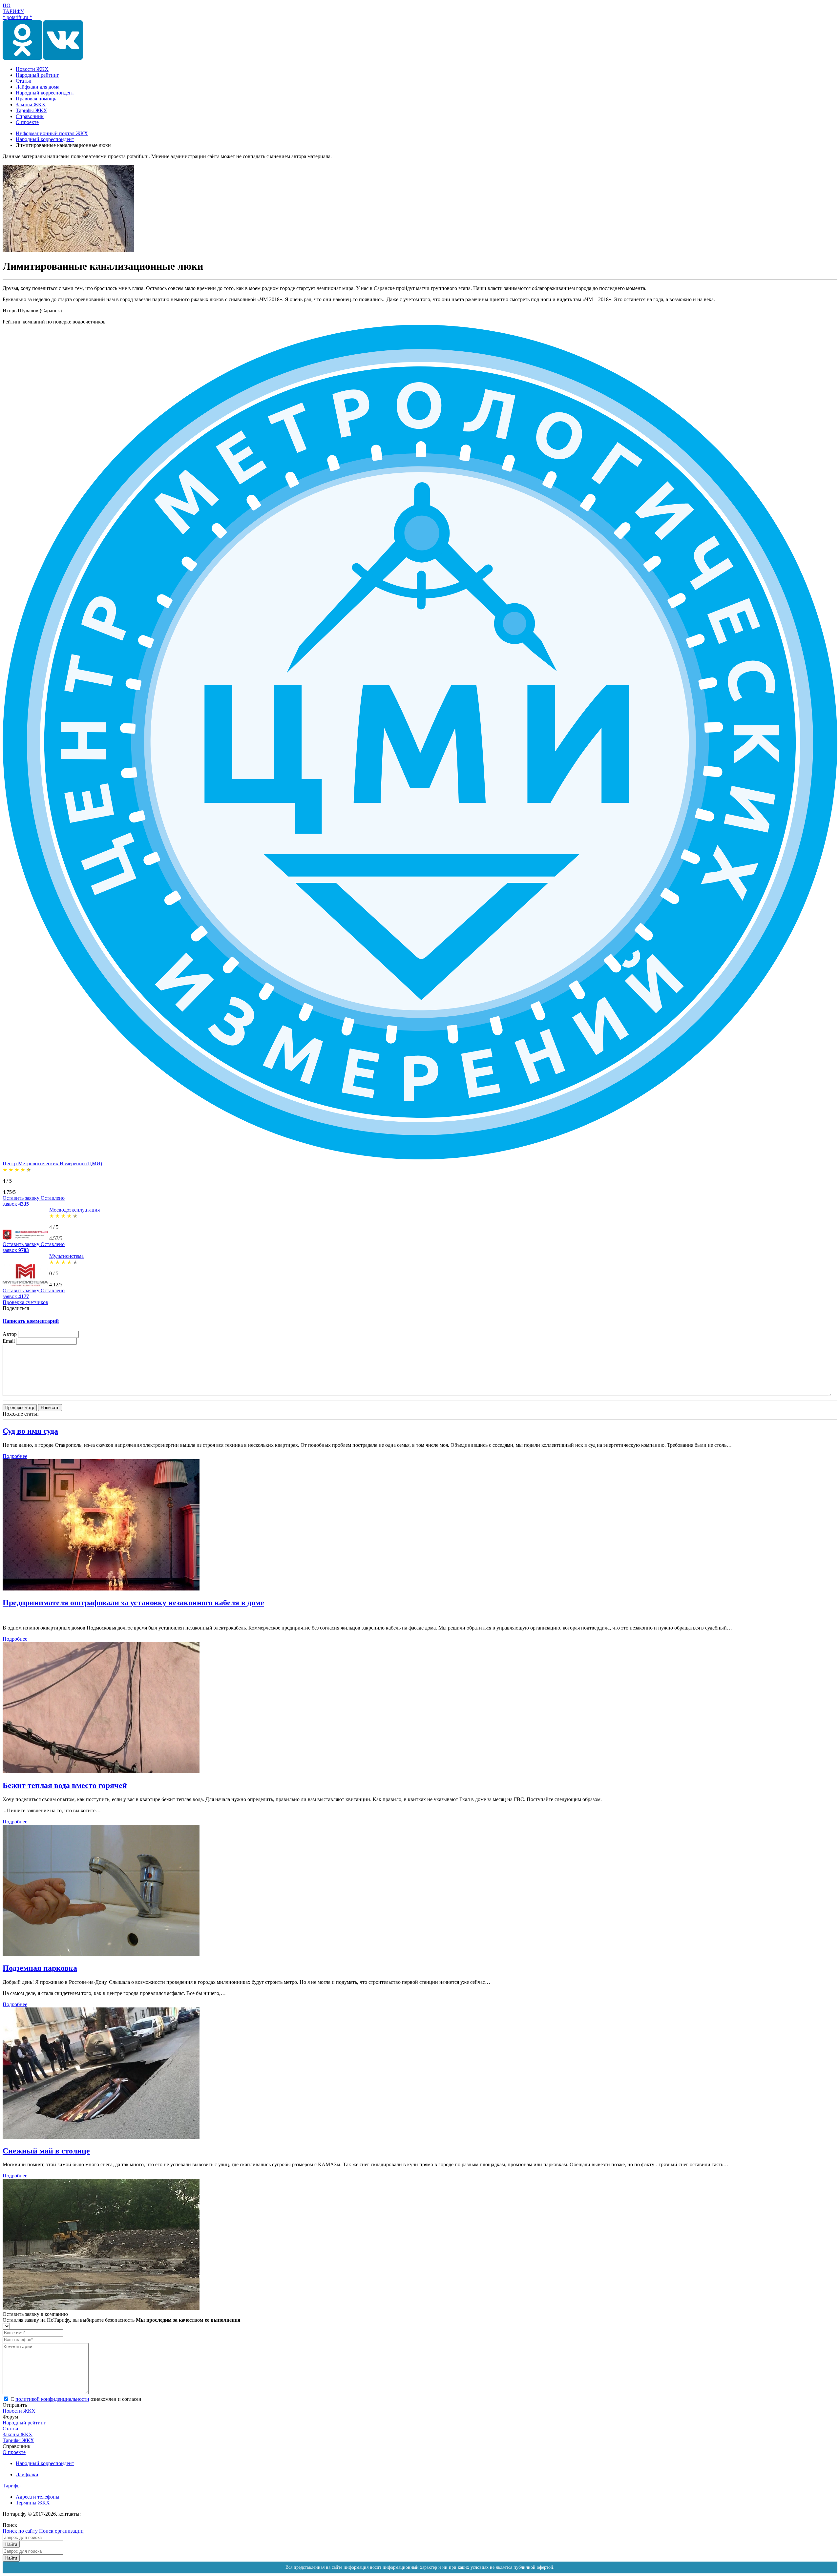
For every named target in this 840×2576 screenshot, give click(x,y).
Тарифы (12, 2486)
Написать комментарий (31, 1321)
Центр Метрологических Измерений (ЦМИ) (52, 1163)
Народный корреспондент (45, 2463)
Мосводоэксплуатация (74, 1210)
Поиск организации (61, 2531)
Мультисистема (66, 1256)
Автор (10, 1334)
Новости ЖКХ (19, 2411)
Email (9, 1341)
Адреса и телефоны (38, 2497)
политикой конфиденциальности (52, 2399)
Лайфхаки (27, 2474)
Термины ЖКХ (33, 2503)
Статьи (10, 2429)
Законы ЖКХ (18, 2434)
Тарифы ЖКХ (18, 2440)
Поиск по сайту (20, 2531)
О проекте (14, 2452)
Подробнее (15, 1456)
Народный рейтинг (24, 2423)
